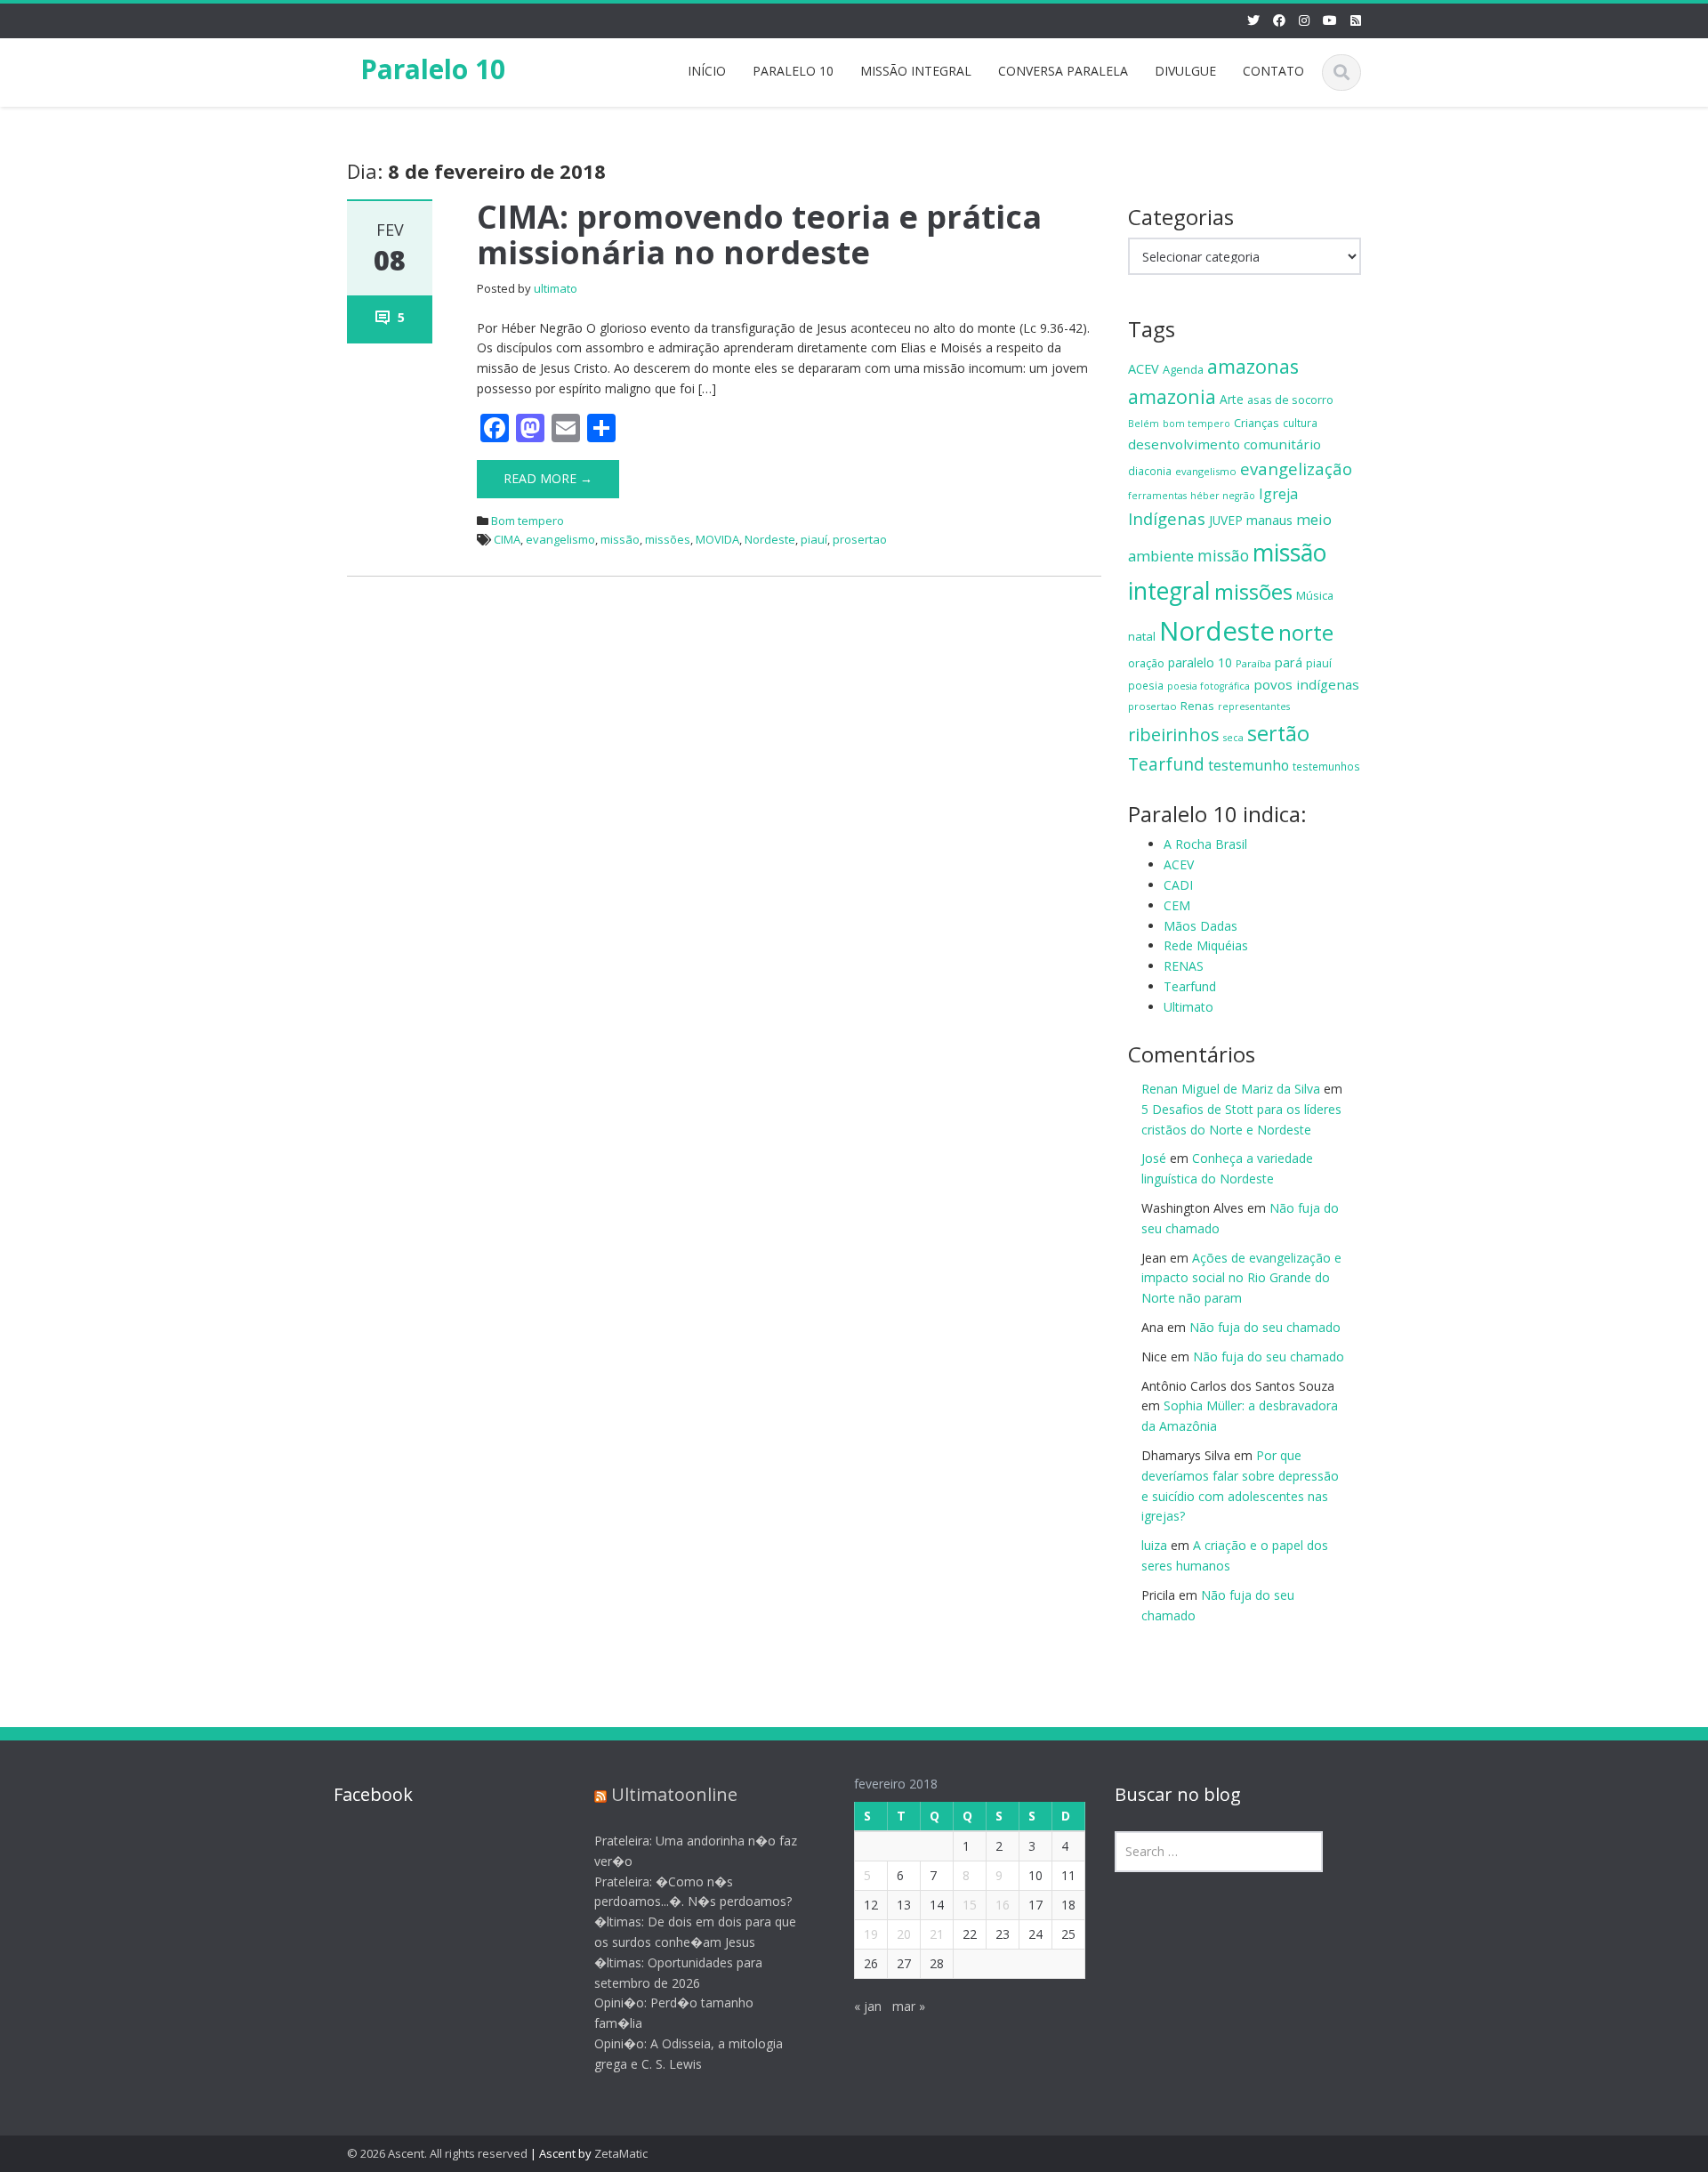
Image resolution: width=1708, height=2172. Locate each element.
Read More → (548, 478)
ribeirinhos (1174, 735)
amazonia (1172, 396)
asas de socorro (1290, 400)
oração (1146, 663)
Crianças (1257, 423)
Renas (1197, 706)
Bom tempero (528, 521)
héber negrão (1223, 496)
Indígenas (1167, 518)
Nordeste (770, 539)
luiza (1154, 1545)
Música (1315, 595)
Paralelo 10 (433, 69)
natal (1142, 636)
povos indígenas (1306, 684)
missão (620, 539)
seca (1233, 738)
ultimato (556, 288)
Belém (1144, 424)
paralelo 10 (1200, 662)
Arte (1232, 399)
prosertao (860, 539)
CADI (1178, 885)
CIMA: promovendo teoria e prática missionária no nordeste (759, 234)
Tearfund (1166, 764)
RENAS (1184, 966)
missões (668, 539)
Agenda (1183, 369)
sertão (1278, 733)
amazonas (1253, 366)
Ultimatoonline (674, 1794)
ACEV (1144, 369)
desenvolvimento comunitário (1225, 444)
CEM (1177, 905)
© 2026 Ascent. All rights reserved (437, 2153)
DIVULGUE (1185, 71)
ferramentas (1157, 496)
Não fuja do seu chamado (1265, 1327)
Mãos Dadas (1200, 926)
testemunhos (1326, 766)
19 (871, 1934)
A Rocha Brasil (1205, 844)
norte (1306, 632)
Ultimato (1188, 1007)
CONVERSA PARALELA (1063, 71)
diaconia (1150, 471)
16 (1003, 1905)
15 (970, 1905)
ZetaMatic (621, 2153)
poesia (1146, 685)
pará (1289, 662)
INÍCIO (707, 71)
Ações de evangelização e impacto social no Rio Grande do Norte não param (1241, 1278)
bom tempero (1196, 424)
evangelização (1296, 468)
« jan (868, 2006)
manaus (1269, 520)
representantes (1254, 707)
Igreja (1278, 494)
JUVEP (1226, 520)
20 (904, 1934)
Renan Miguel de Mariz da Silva (1231, 1089)
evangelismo (560, 539)
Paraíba (1253, 663)
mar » (909, 2006)
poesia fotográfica (1208, 686)
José (1154, 1158)
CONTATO (1273, 71)
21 (937, 1934)
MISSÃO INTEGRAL (916, 71)
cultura (1300, 423)
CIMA (507, 539)
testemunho (1249, 765)
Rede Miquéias (1206, 945)
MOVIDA (717, 539)
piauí (814, 539)
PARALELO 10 (793, 71)
